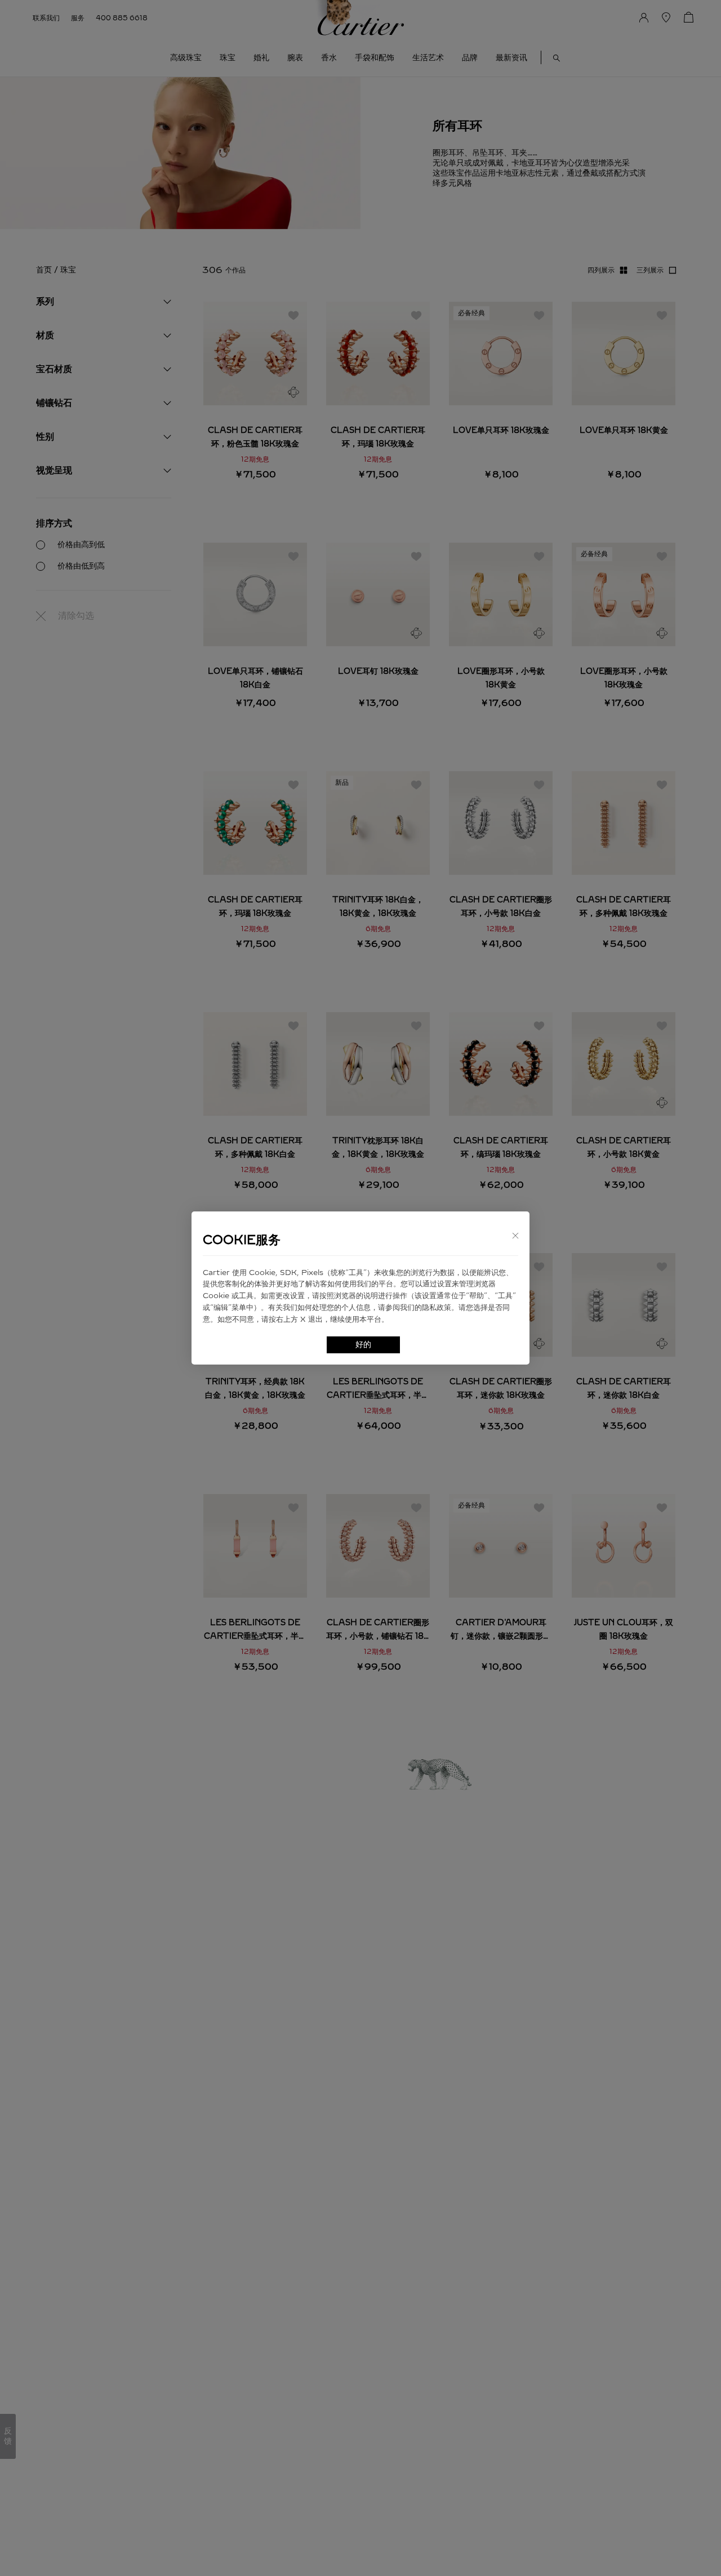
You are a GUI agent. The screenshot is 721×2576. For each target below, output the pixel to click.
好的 (363, 1345)
